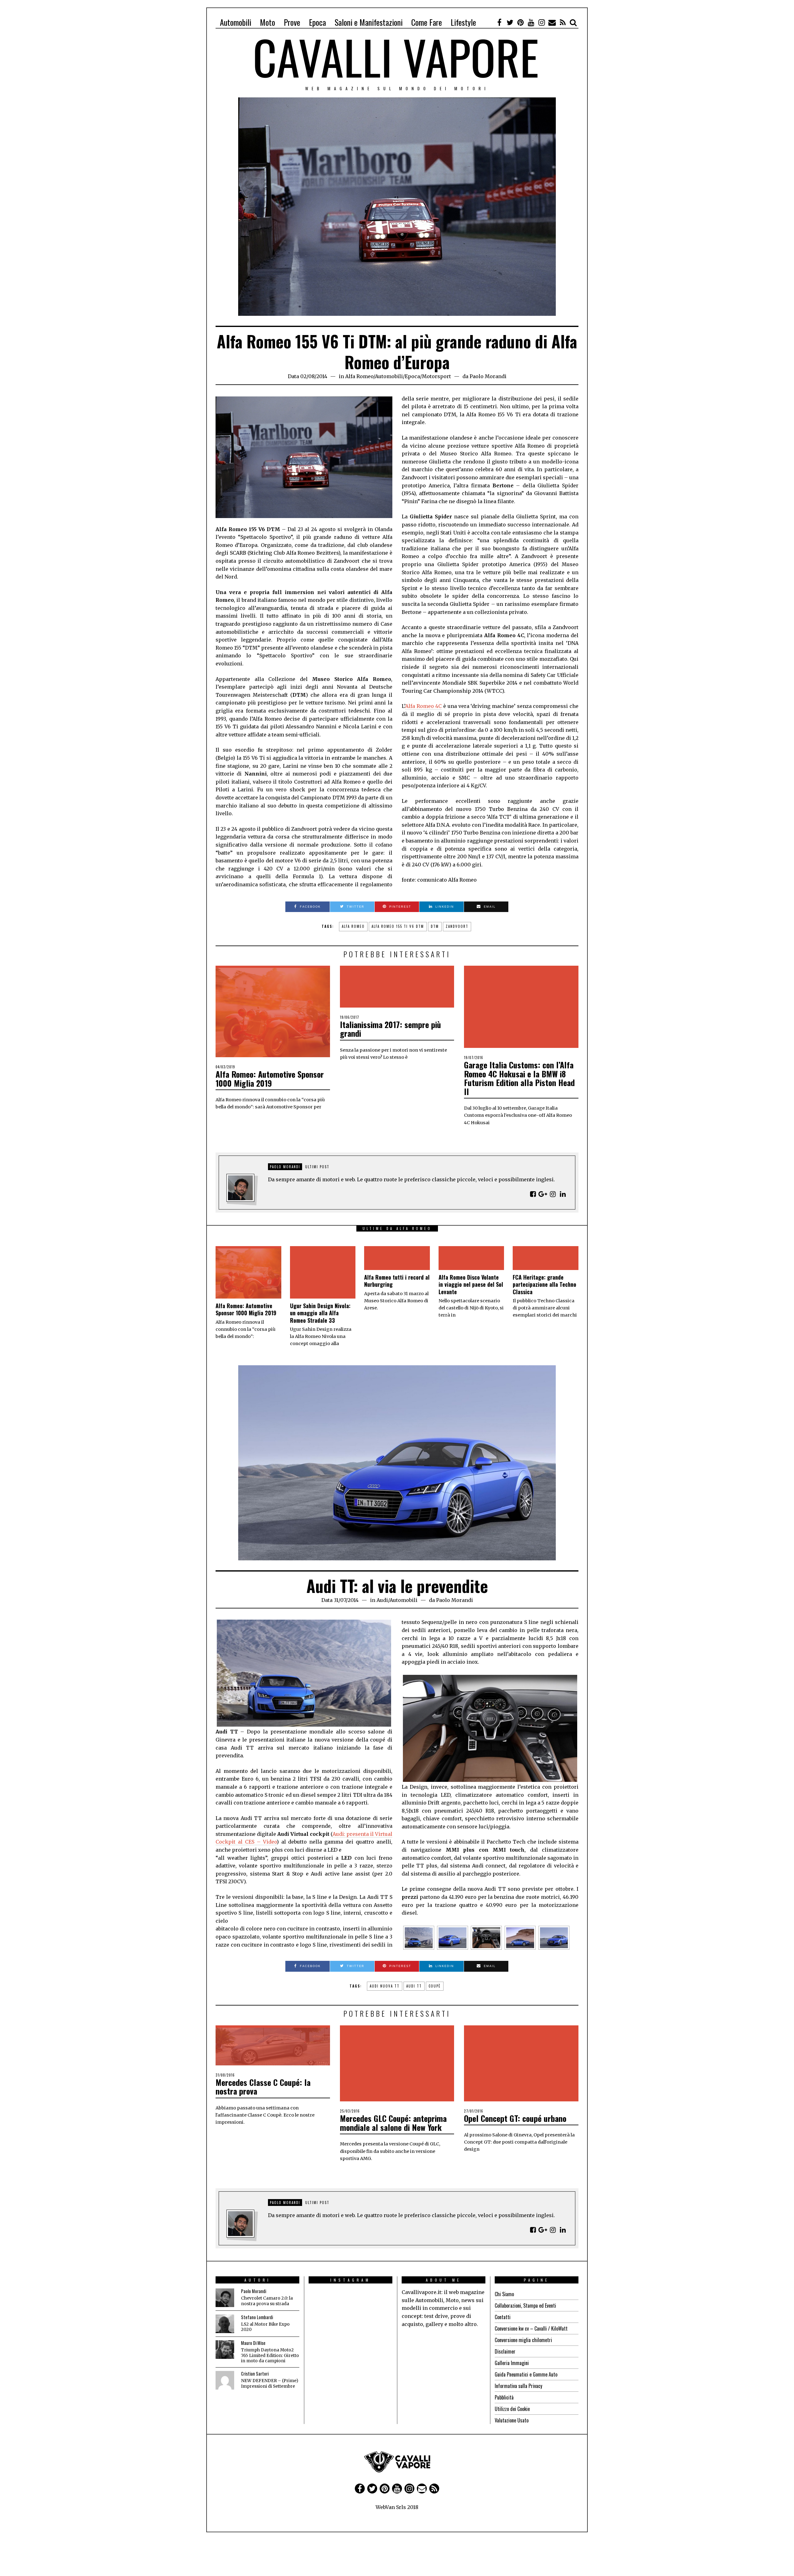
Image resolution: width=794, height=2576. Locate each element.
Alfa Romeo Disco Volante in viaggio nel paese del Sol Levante (471, 1284)
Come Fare (427, 22)
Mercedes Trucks (408, 2538)
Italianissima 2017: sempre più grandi (390, 1029)
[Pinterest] (520, 22)
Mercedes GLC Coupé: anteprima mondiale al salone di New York (393, 2123)
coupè (435, 1986)
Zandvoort (457, 926)
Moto (268, 22)
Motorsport (436, 376)
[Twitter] (510, 22)
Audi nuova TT (385, 1986)
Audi (382, 1600)
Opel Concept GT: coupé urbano (515, 2118)
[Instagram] (542, 22)
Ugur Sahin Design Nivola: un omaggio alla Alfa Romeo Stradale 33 (320, 1313)
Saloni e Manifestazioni (369, 22)
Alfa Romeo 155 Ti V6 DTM (398, 926)
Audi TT (414, 1986)
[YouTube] (531, 22)
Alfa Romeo (359, 376)
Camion (374, 2538)
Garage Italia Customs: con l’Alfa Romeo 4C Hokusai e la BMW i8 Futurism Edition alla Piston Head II (519, 1078)
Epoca (317, 22)
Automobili (236, 22)
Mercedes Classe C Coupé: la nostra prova (263, 2087)
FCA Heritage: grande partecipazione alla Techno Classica (544, 1284)
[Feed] (563, 22)
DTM (435, 926)
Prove (292, 22)
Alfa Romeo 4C (423, 706)
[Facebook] (499, 22)
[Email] (552, 22)
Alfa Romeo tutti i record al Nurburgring (397, 1281)
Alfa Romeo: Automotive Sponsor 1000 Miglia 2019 (270, 1079)
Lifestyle (463, 22)
